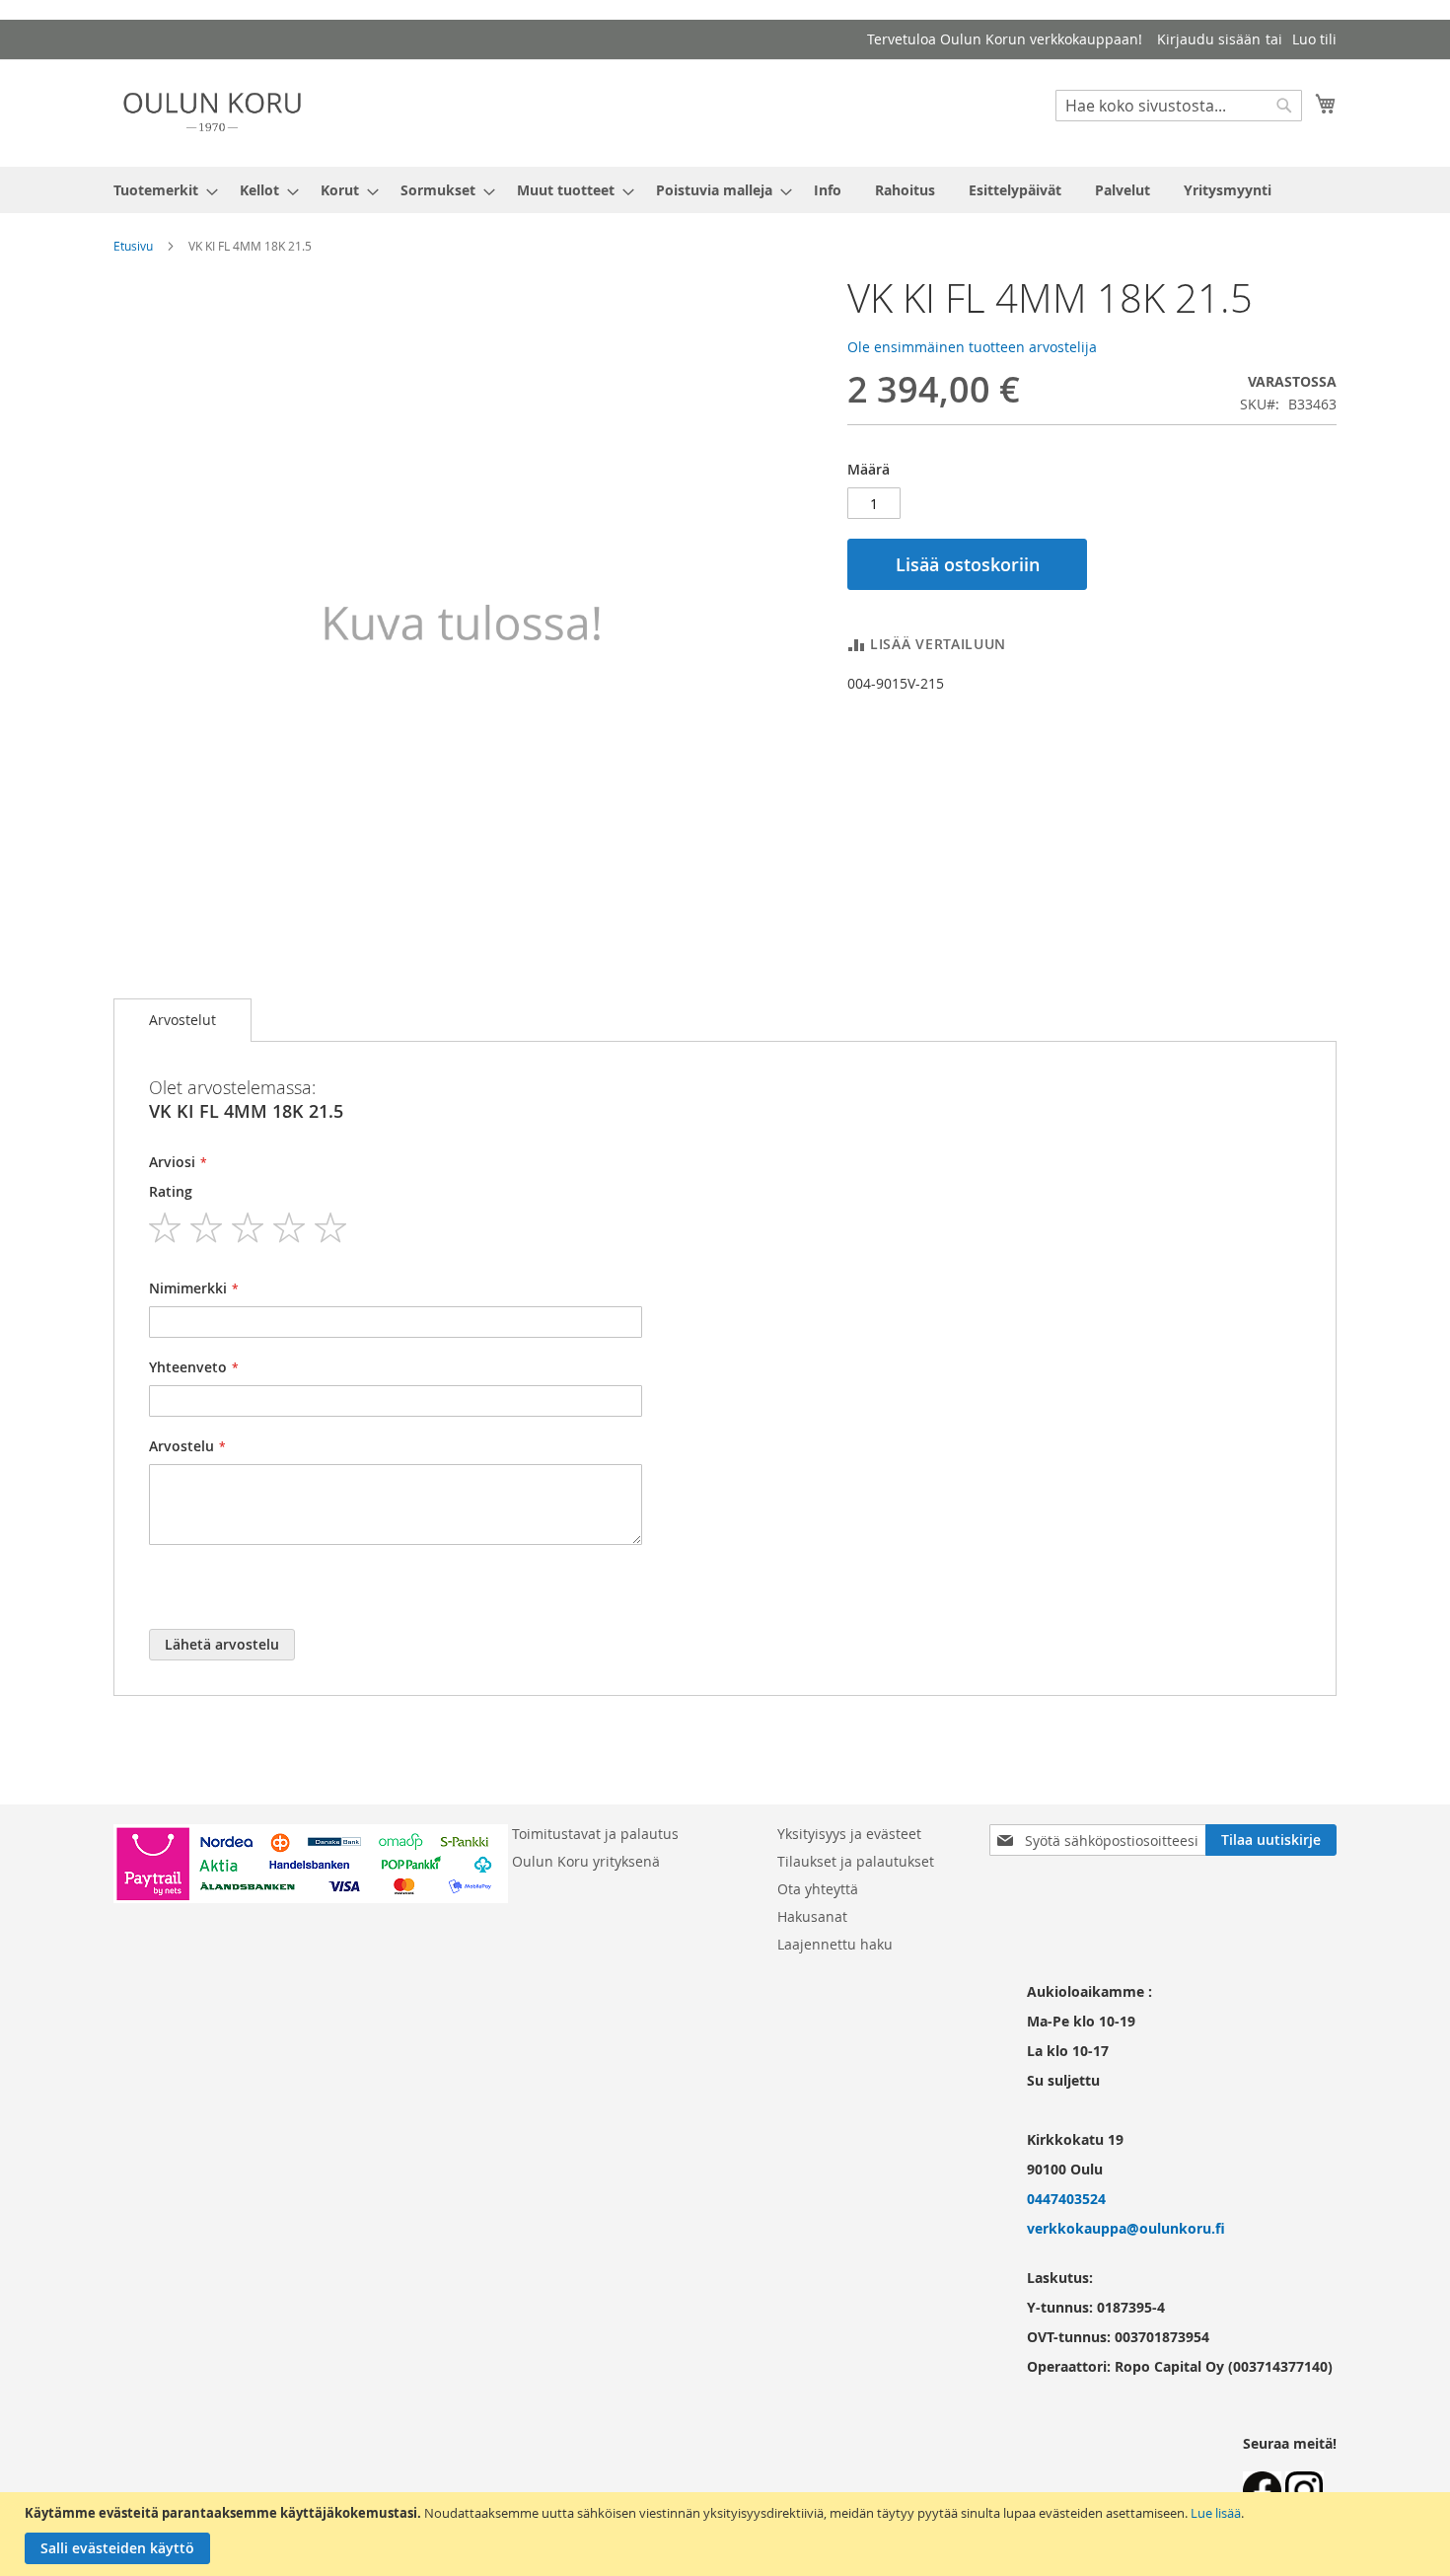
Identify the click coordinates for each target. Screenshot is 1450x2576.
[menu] (725, 190)
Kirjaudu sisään (1209, 39)
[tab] (182, 1020)
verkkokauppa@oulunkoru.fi (1126, 2228)
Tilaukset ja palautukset (856, 1861)
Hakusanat (812, 1916)
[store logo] (212, 112)
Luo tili (1314, 39)
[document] (727, 2534)
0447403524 (1066, 2199)
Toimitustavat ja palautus (595, 1834)
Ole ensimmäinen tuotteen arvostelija (972, 347)
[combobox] (1179, 106)
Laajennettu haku (835, 1944)
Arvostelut (182, 1020)
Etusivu (133, 246)
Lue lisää (1216, 2513)
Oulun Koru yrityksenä (586, 1861)
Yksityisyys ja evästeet (849, 1834)
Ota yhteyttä (818, 1889)
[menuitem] (160, 190)
